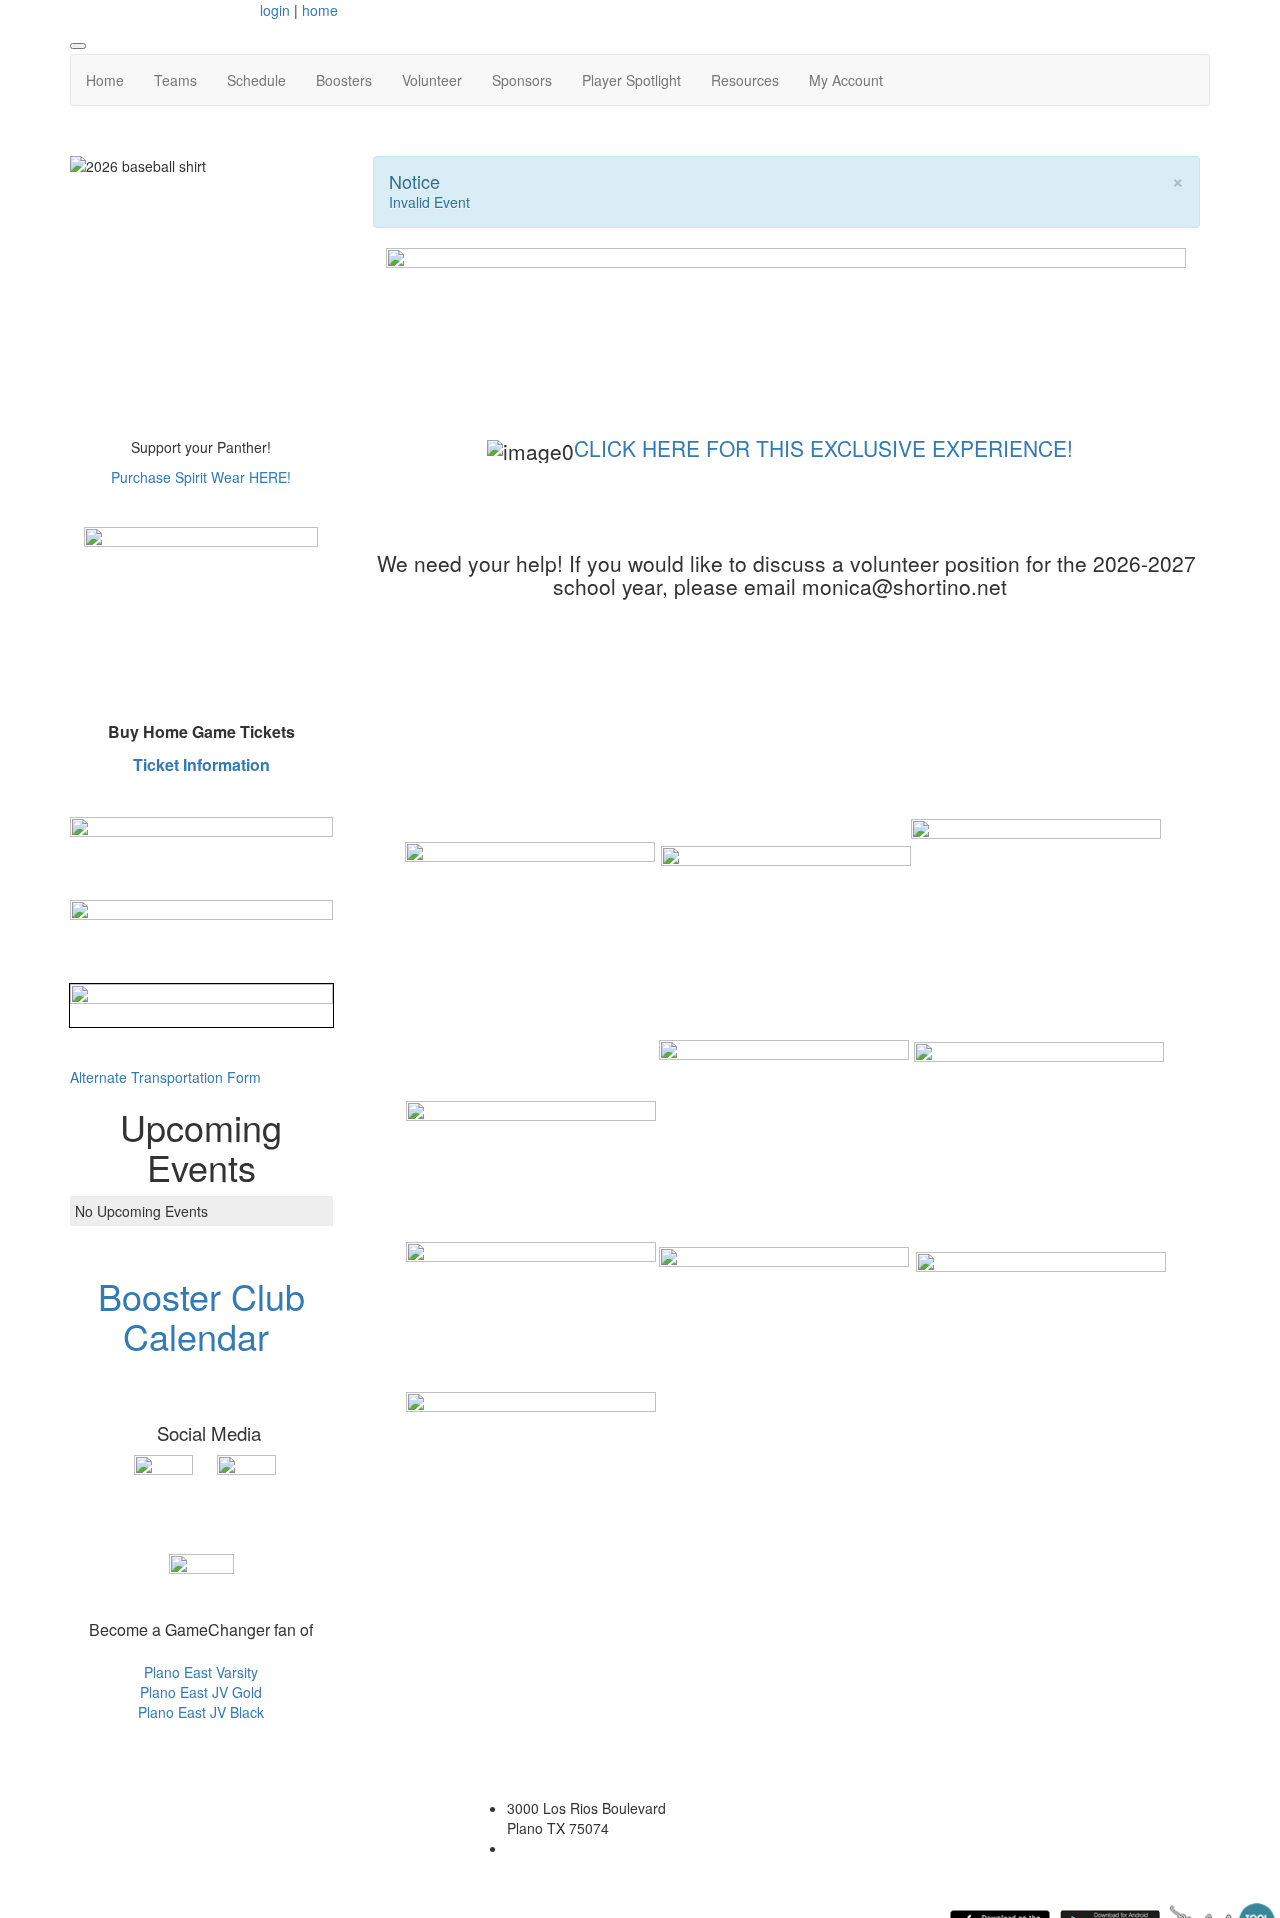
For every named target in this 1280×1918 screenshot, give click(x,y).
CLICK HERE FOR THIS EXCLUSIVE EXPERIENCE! (823, 448)
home (320, 10)
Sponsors (522, 80)
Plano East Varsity (201, 1672)
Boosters (344, 80)
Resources (745, 80)
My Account (846, 80)
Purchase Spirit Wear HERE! (201, 477)
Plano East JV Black (201, 1712)
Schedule (256, 80)
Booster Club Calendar (201, 1315)
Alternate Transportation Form (165, 1077)
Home (105, 80)
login (275, 10)
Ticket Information (201, 764)
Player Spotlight (631, 80)
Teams (175, 80)
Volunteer (432, 80)
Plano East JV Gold (201, 1692)
